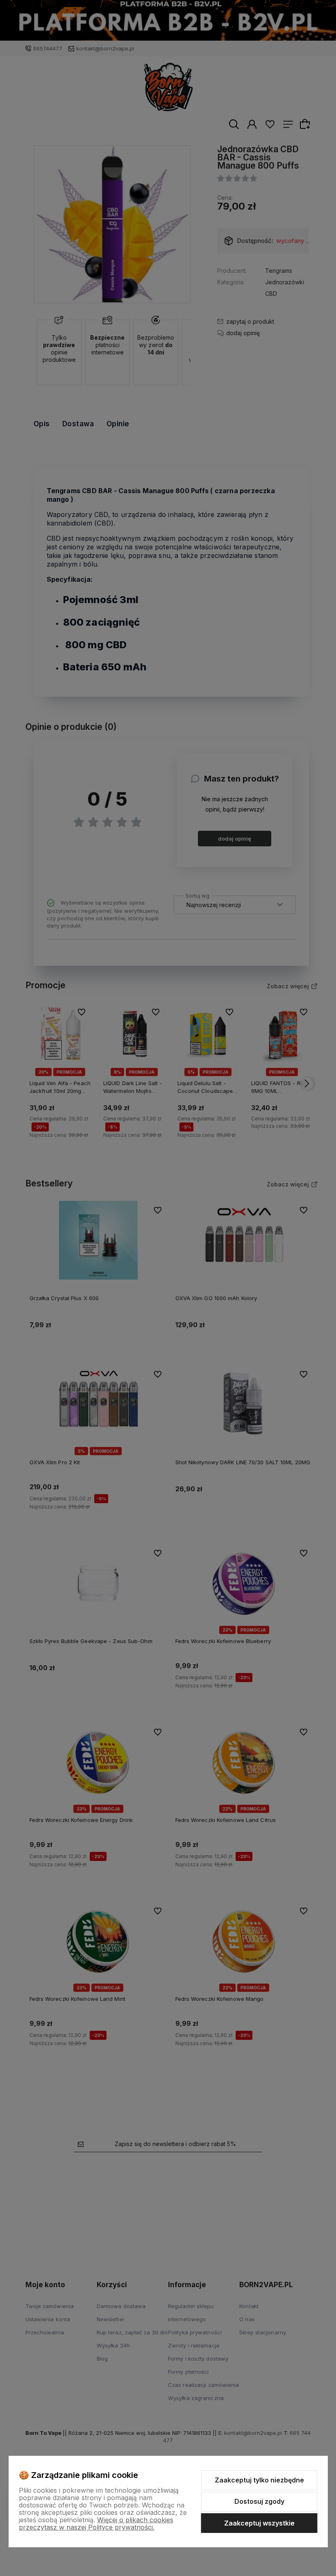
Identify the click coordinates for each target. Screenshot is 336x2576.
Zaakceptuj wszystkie (259, 2523)
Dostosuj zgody (259, 2501)
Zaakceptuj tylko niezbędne (259, 2480)
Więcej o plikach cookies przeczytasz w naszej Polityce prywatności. (96, 2523)
